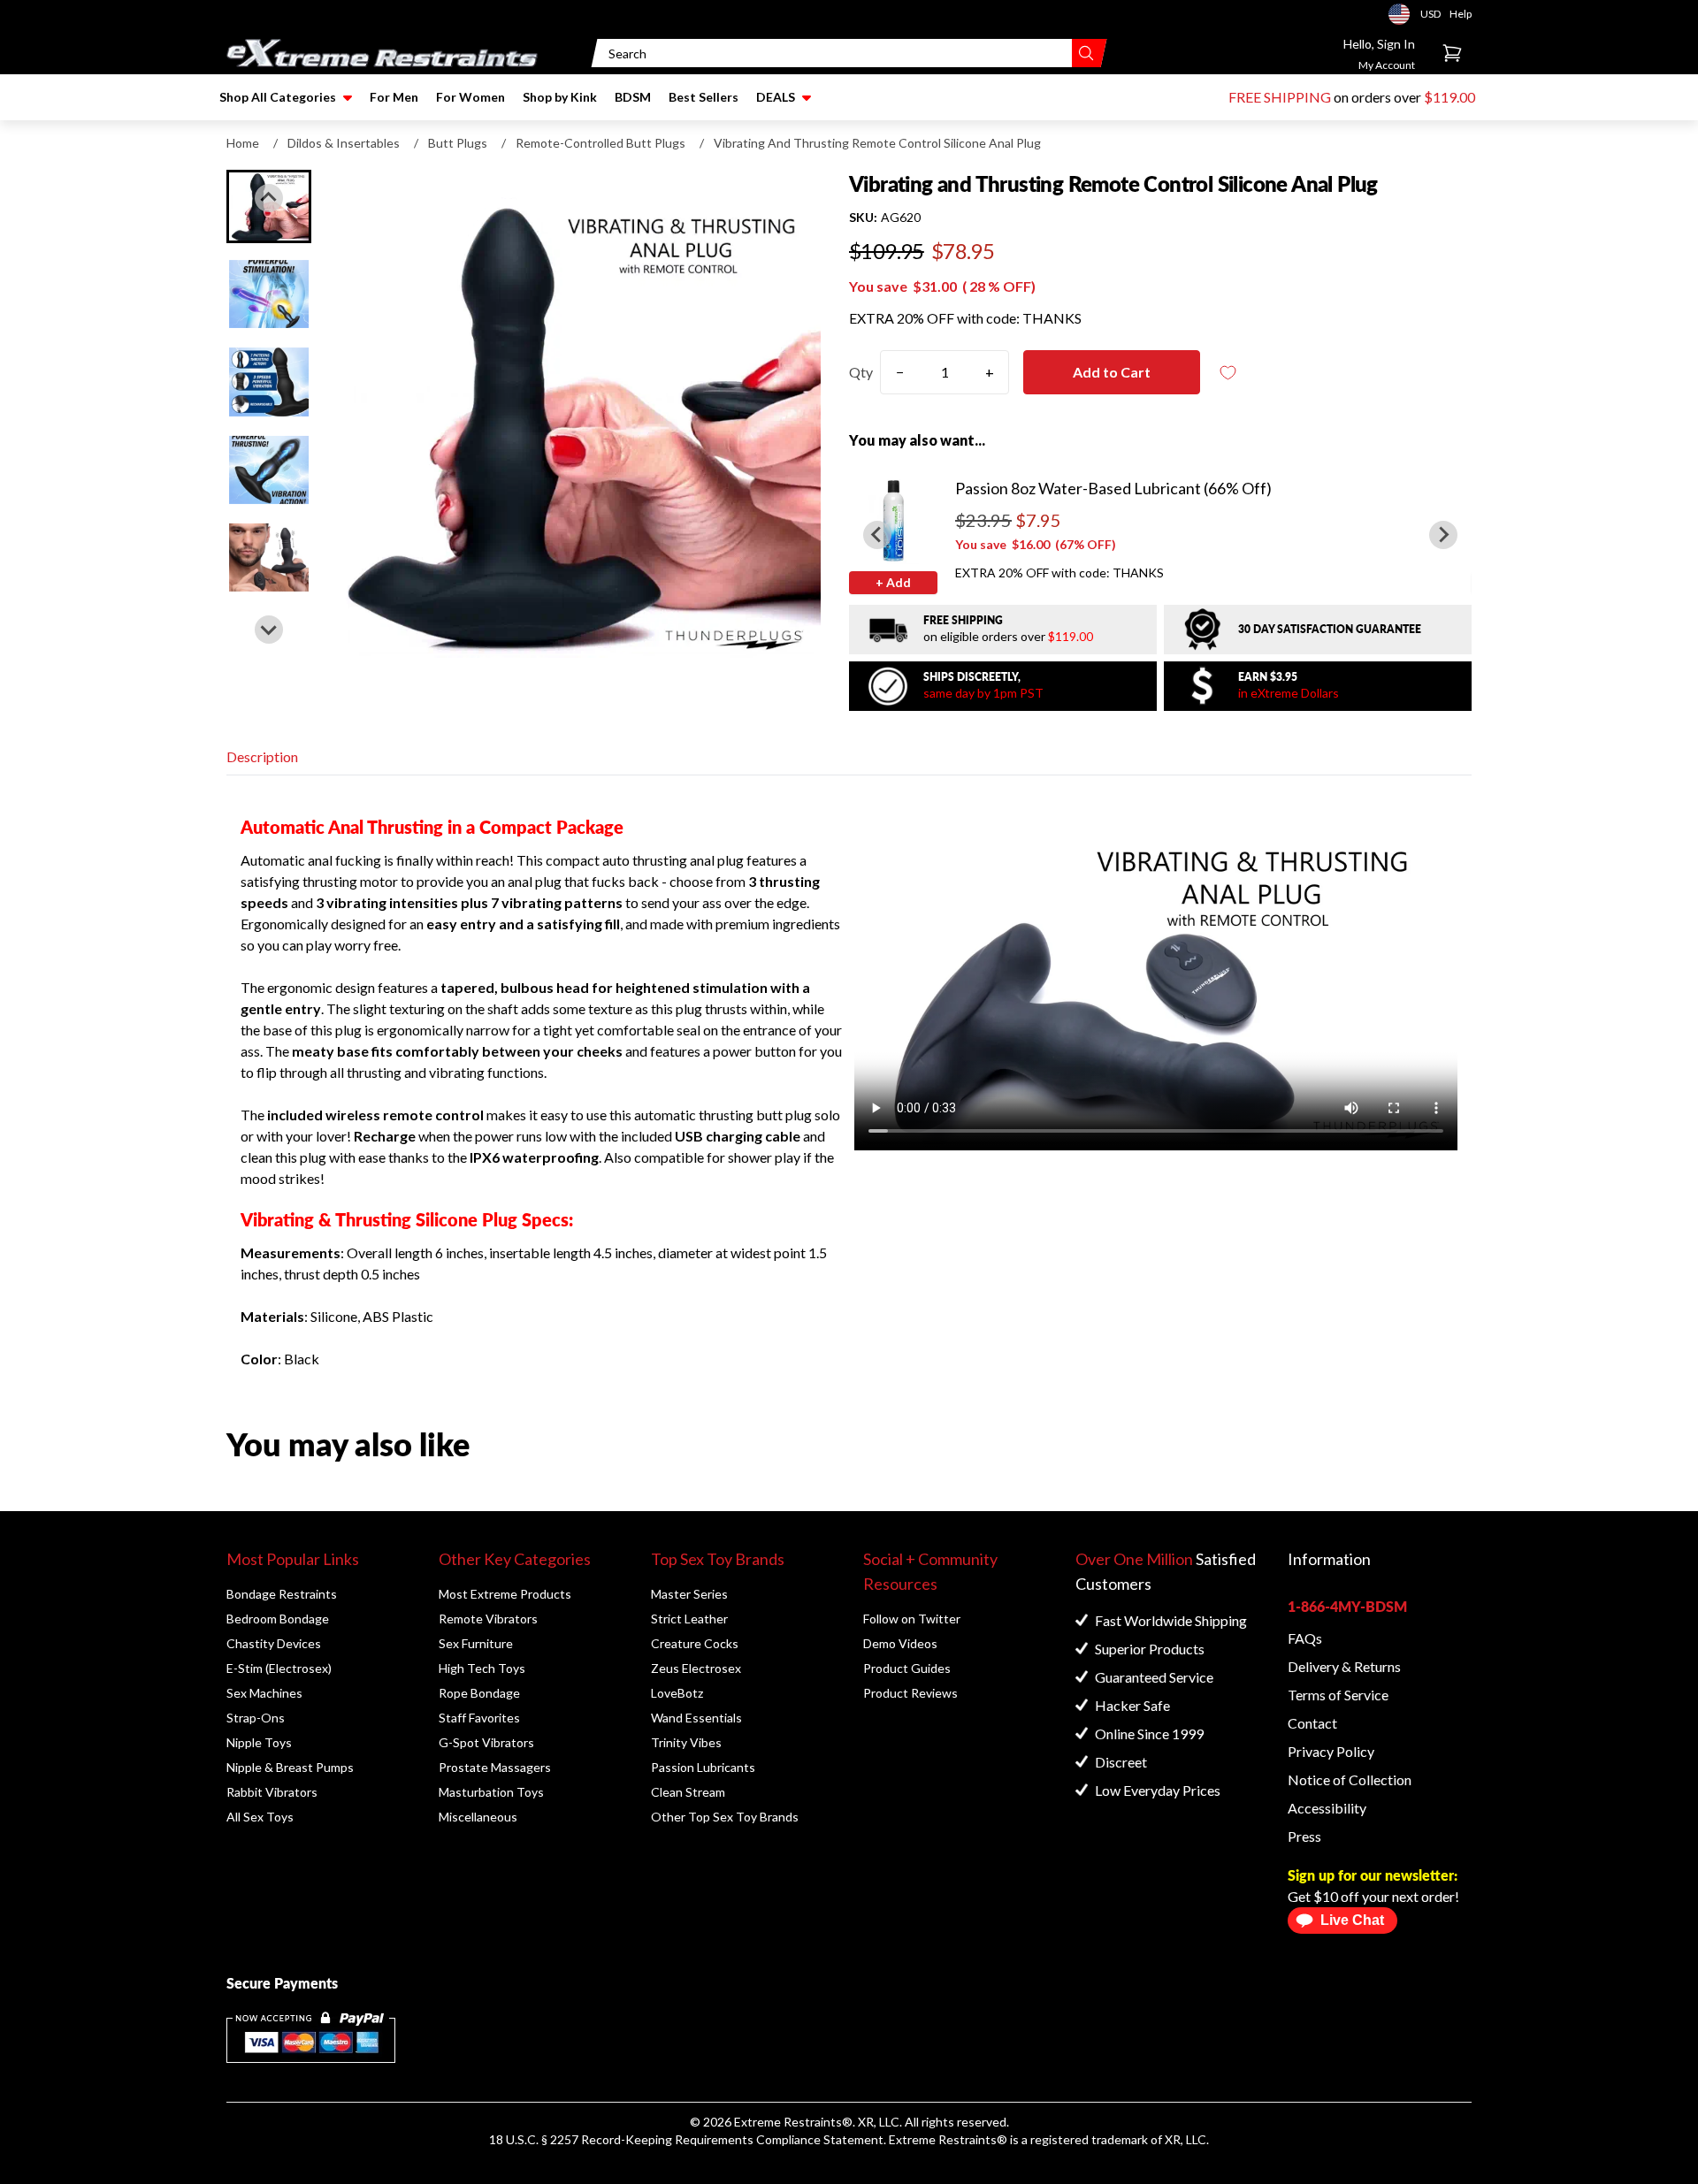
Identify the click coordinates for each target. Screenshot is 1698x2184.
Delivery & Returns (1344, 1666)
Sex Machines (264, 1693)
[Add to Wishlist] (1228, 373)
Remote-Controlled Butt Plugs (600, 143)
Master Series (689, 1594)
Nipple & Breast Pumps (290, 1767)
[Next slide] (269, 630)
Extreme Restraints (788, 2122)
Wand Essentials (696, 1718)
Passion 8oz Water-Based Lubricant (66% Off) (1113, 488)
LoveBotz (677, 1693)
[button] (269, 294)
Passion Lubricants (703, 1767)
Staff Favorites (479, 1718)
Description (262, 756)
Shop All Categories (278, 97)
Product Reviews (910, 1693)
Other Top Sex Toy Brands (725, 1817)
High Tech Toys (482, 1668)
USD (1404, 14)
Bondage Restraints (282, 1594)
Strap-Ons (256, 1718)
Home (243, 143)
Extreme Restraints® (948, 2139)
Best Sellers (704, 97)
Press (1304, 1836)
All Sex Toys (260, 1817)
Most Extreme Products (505, 1594)
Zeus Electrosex (696, 1668)
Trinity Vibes (686, 1742)
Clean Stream (688, 1792)
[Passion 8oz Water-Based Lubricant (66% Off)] (893, 520)
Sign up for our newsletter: (1373, 1875)
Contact (1312, 1723)
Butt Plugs (458, 143)
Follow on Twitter (912, 1619)
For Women (470, 97)
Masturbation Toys (491, 1792)
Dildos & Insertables (344, 143)
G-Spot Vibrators (486, 1742)
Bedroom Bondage (278, 1619)
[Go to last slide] (269, 198)
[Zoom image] (577, 414)
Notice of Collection (1350, 1779)
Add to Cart (1112, 372)
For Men (394, 97)
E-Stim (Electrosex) (279, 1668)
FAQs (1305, 1638)
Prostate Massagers (495, 1767)
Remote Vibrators (488, 1619)
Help (1461, 14)
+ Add (893, 582)
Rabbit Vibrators (272, 1792)
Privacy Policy (1331, 1751)
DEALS (776, 97)
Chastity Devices (274, 1643)
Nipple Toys (259, 1742)
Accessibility (1327, 1808)
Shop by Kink (560, 97)
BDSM (633, 97)
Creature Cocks (695, 1643)
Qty (861, 372)
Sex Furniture (476, 1643)
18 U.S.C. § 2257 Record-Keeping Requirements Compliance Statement (686, 2139)
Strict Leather (689, 1619)
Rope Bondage (479, 1693)
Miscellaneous (478, 1817)
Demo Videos (900, 1643)
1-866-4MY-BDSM (1347, 1606)
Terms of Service (1338, 1695)
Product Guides (907, 1668)
